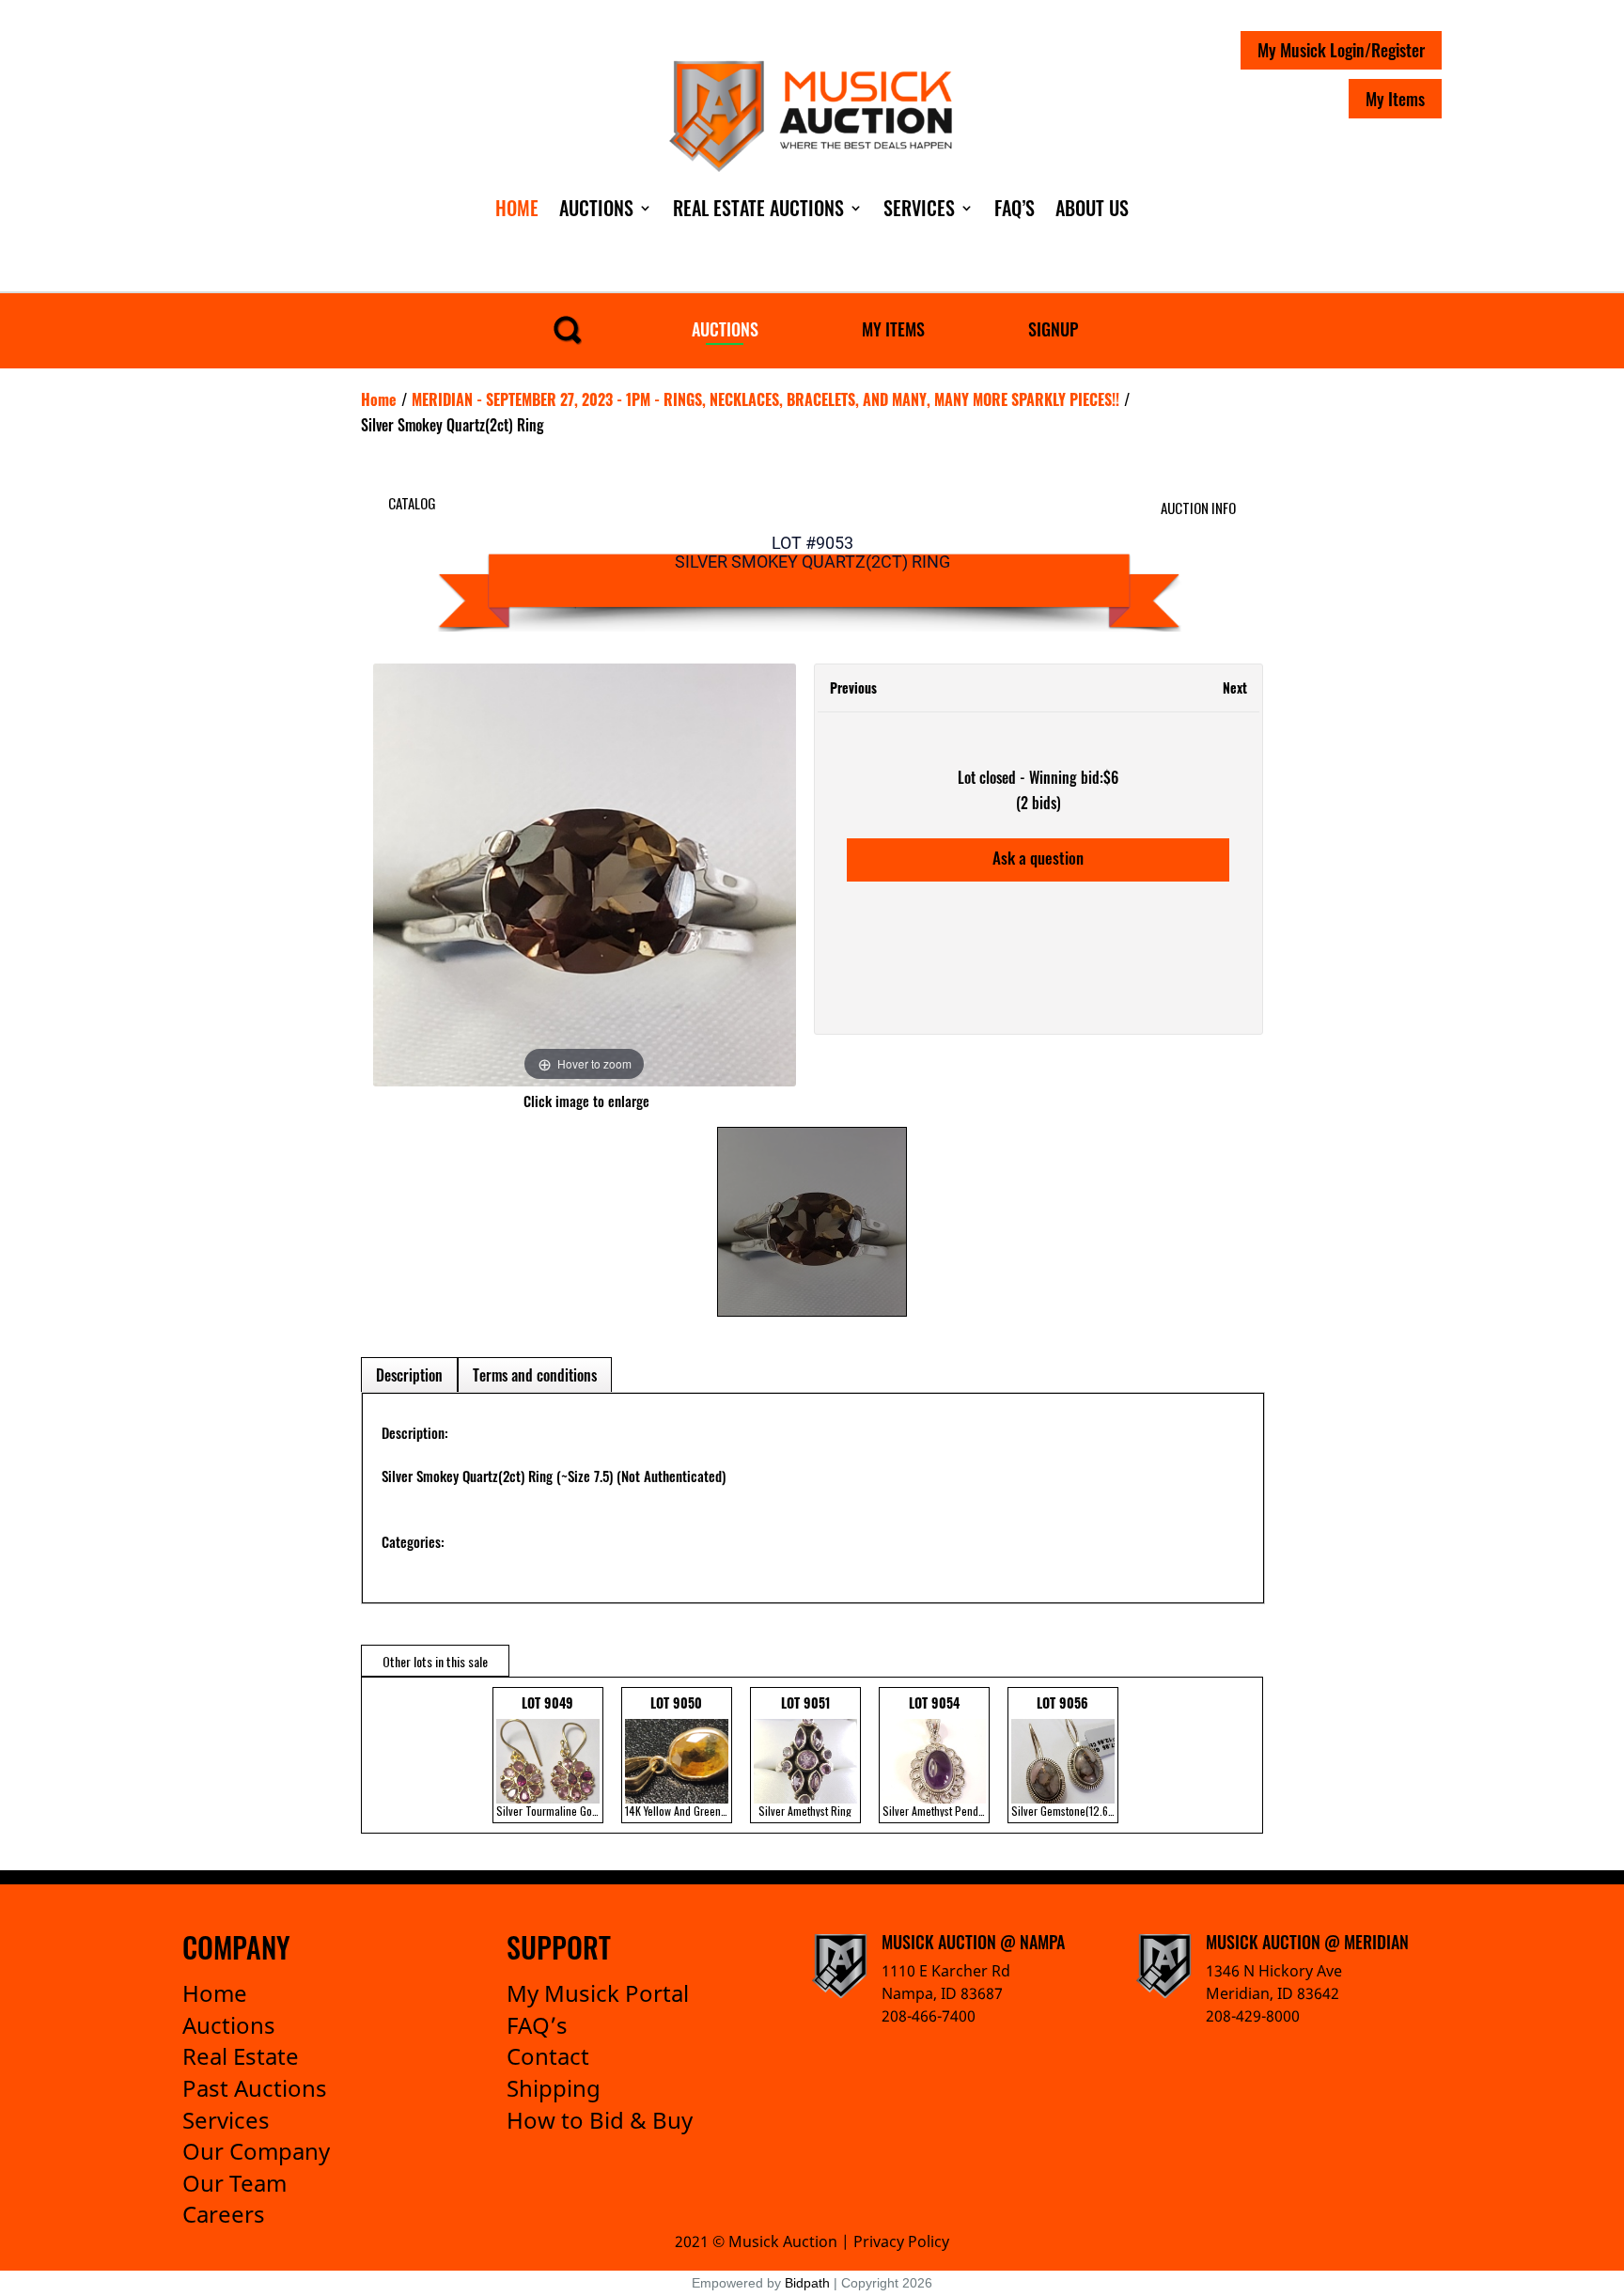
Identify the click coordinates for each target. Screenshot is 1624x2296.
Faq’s (1015, 208)
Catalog (412, 503)
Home (517, 208)
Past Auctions (255, 2088)
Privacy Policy (901, 2241)
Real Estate (241, 2056)
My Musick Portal (598, 1993)
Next (1235, 687)
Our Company (256, 2151)
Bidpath (807, 2283)
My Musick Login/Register (1341, 50)
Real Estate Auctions (758, 208)
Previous (853, 687)
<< (380, 1755)
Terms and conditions (535, 1375)
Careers (224, 2214)
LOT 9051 (805, 1756)
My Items (1395, 99)
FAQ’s (537, 2025)
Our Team (234, 2183)
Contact (548, 2056)
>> (1234, 1755)
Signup (1053, 329)
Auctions (596, 208)
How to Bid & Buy (600, 2120)
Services (919, 208)
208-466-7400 (929, 2016)
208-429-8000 (1253, 2016)
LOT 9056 (1065, 1756)
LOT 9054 (936, 1756)
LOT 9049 (550, 1756)
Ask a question (1038, 858)
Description (409, 1375)
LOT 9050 (679, 1756)
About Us (1092, 208)
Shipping (554, 2088)
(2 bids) (1038, 803)
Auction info (1198, 508)
